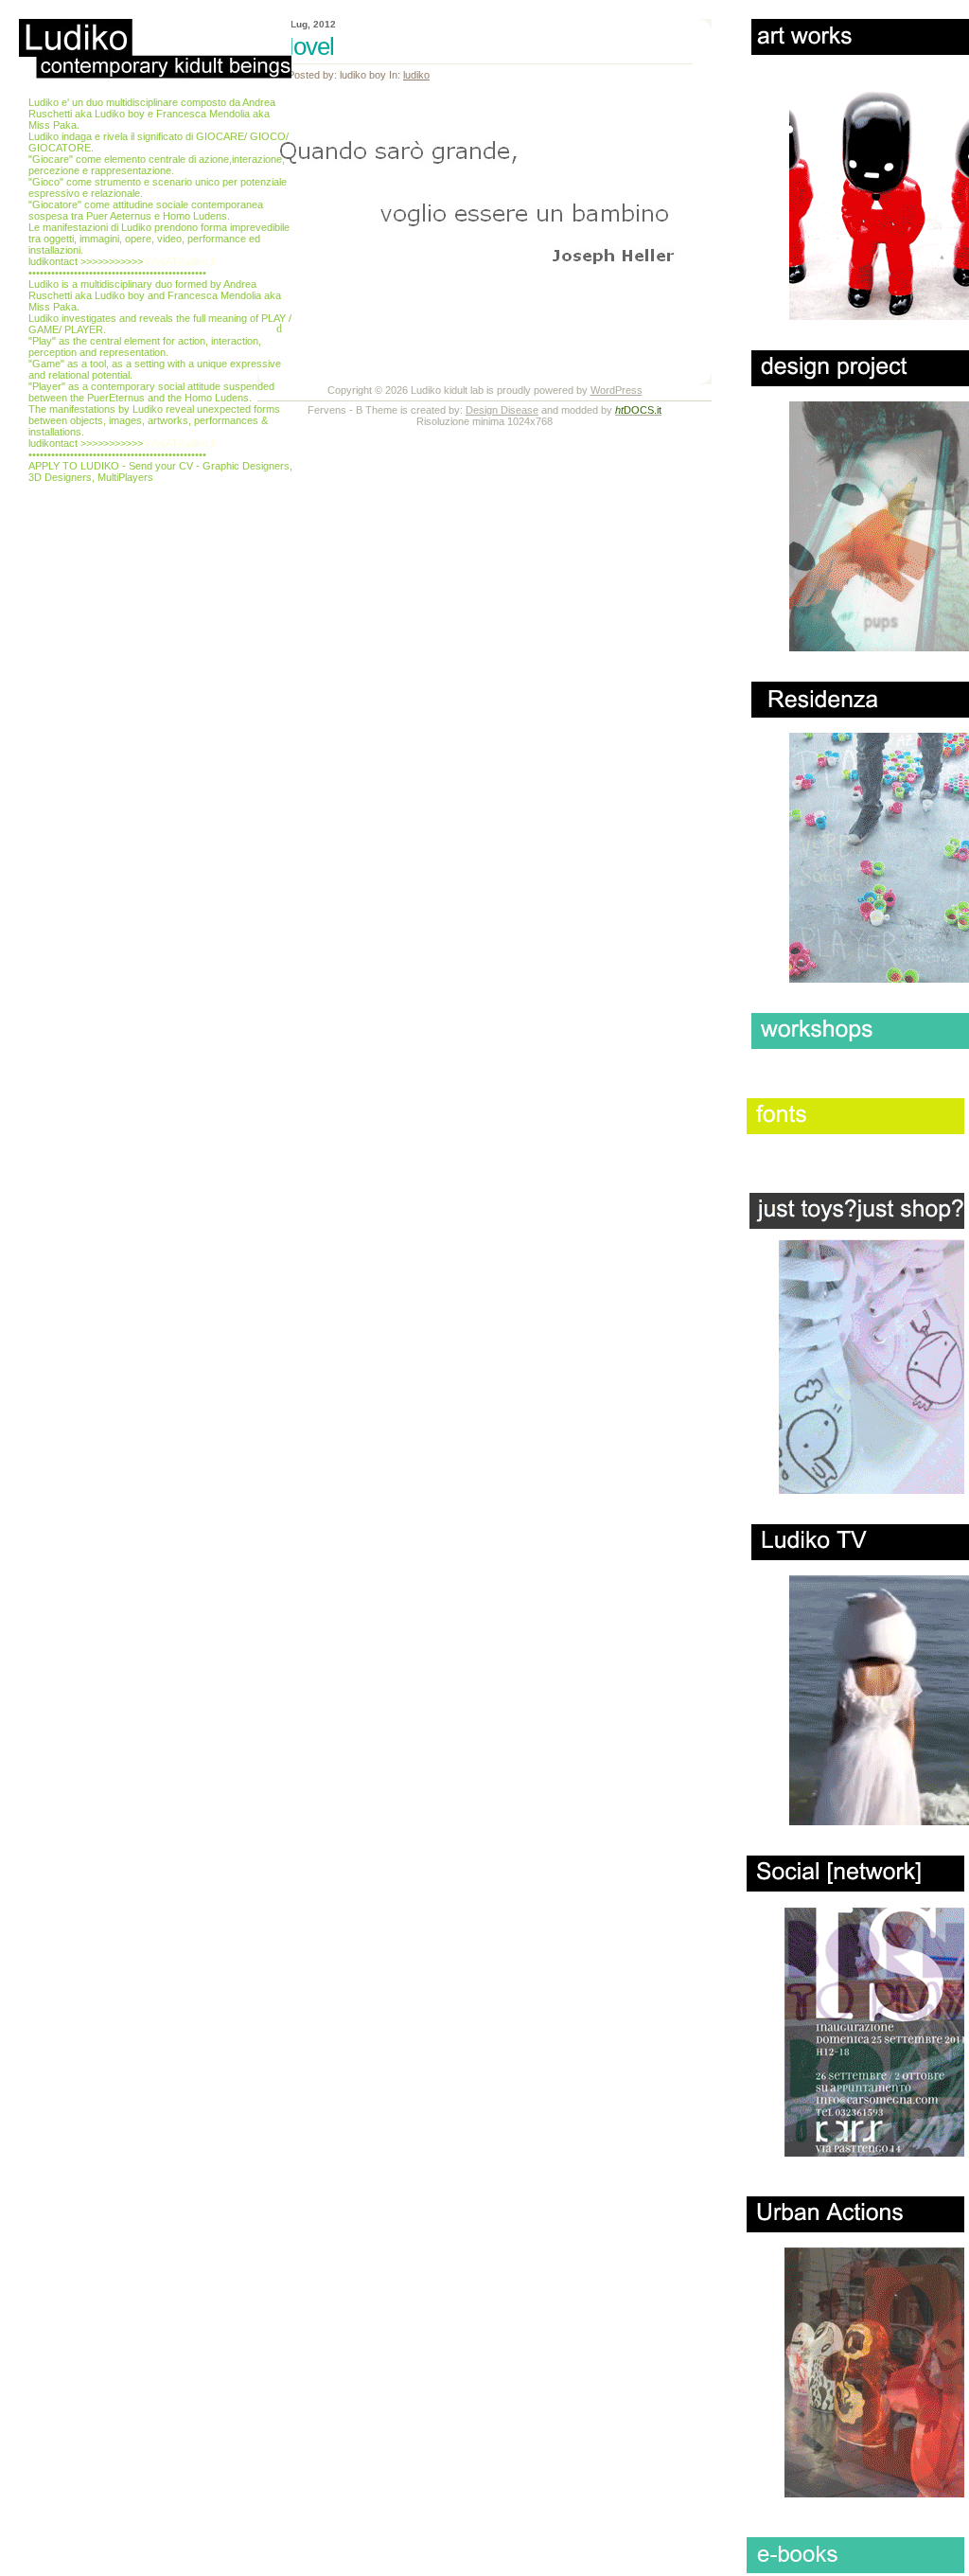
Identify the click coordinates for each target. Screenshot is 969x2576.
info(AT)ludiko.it (181, 261)
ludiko (416, 75)
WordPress (617, 390)
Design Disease (502, 410)
